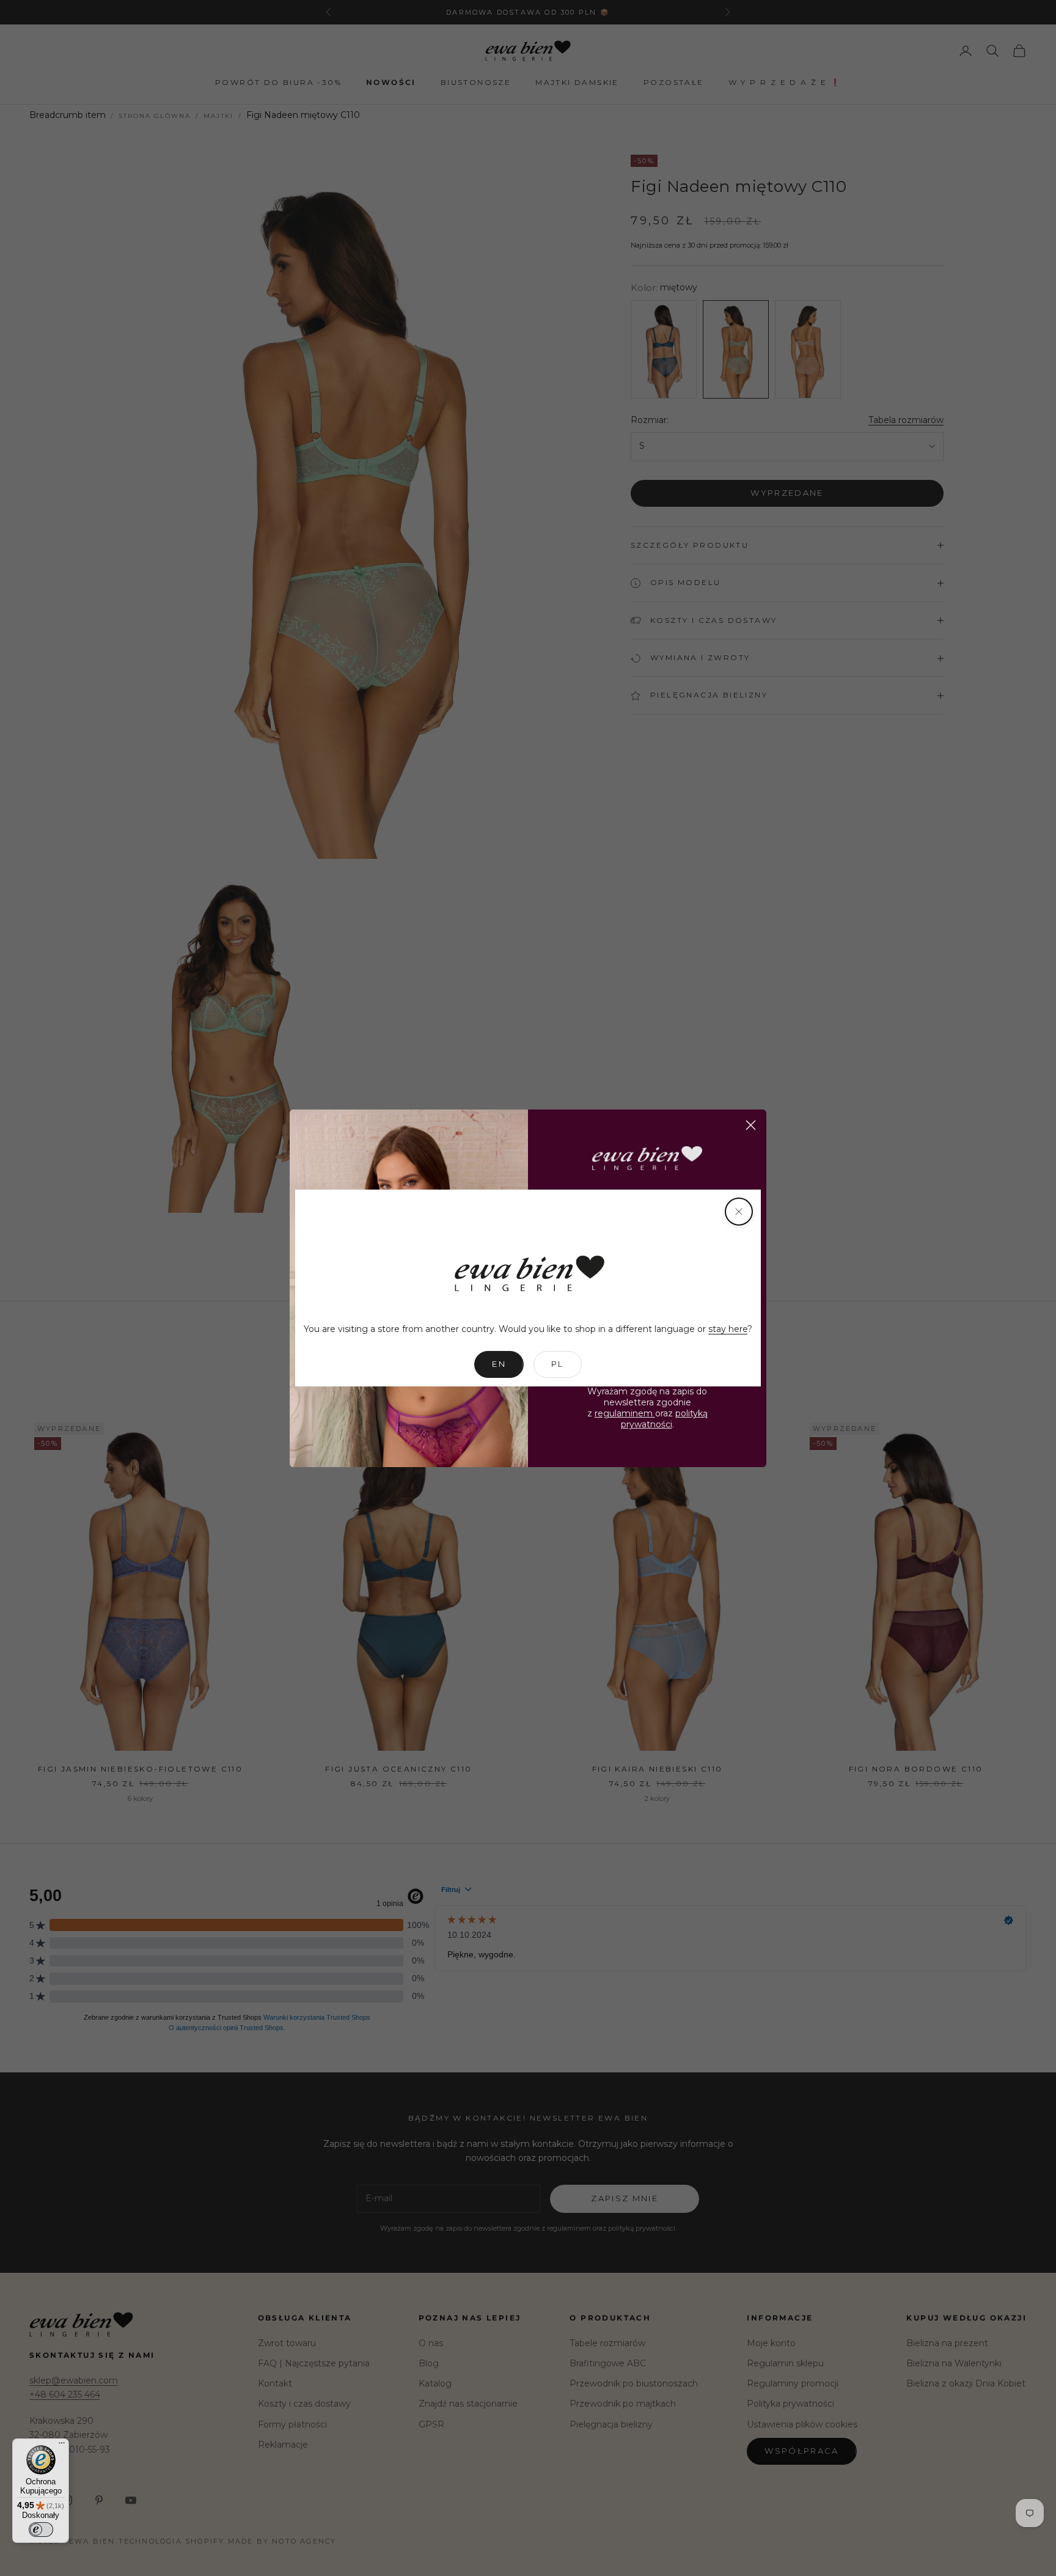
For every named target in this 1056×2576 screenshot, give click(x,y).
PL (558, 1364)
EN (499, 1364)
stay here (728, 1329)
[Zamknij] (739, 1212)
